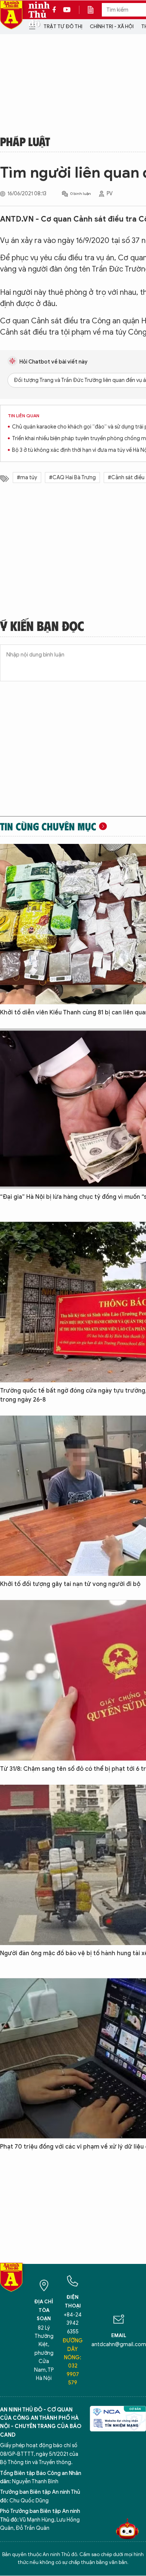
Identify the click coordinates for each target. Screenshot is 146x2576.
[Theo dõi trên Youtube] (67, 10)
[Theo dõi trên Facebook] (56, 10)
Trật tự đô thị (63, 26)
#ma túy (27, 478)
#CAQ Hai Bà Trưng (72, 478)
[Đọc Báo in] (94, 10)
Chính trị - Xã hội (112, 26)
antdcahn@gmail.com (119, 2344)
